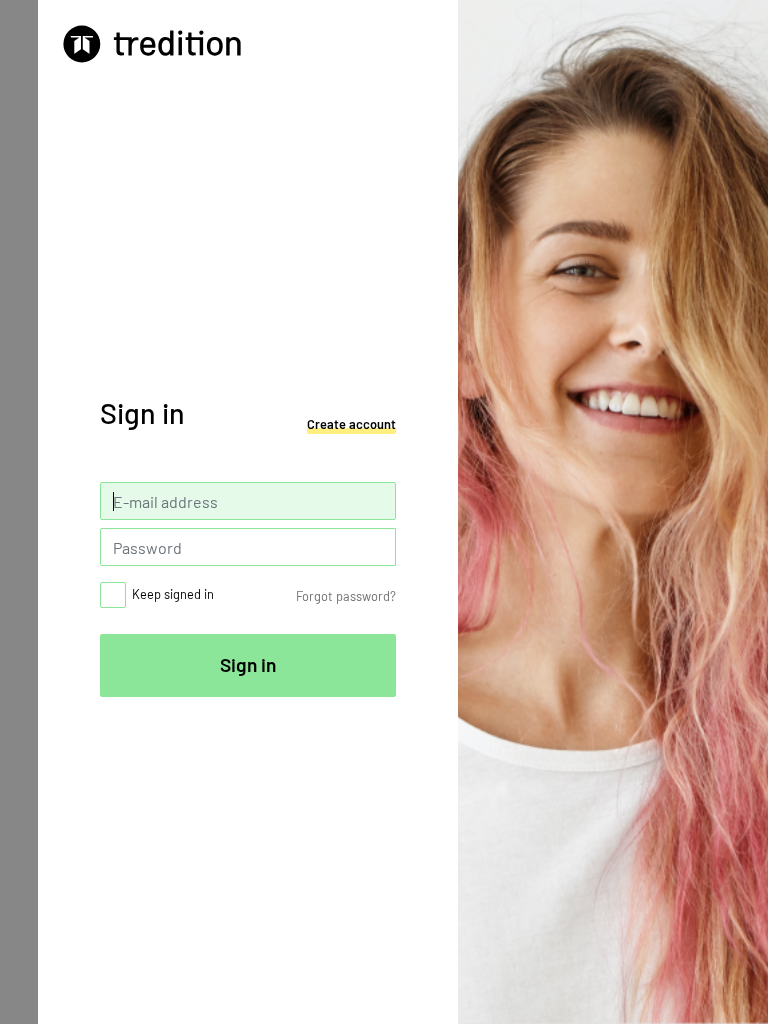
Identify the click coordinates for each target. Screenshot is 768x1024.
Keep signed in (173, 594)
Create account (351, 424)
